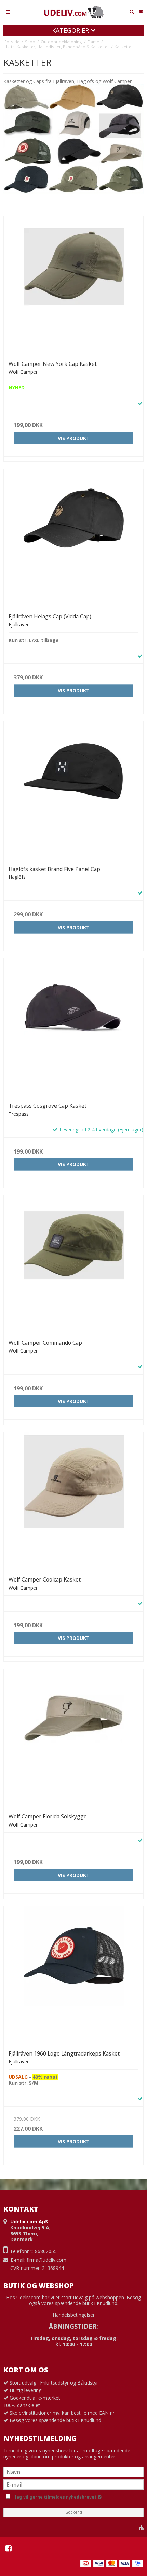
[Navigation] (8, 11)
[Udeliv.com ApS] (73, 13)
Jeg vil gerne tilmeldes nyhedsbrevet (78, 2496)
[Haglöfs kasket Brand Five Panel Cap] (73, 791)
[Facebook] (8, 2548)
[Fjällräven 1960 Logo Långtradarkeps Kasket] (73, 1976)
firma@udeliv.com (46, 2260)
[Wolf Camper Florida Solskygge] (73, 1738)
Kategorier (71, 30)
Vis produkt (74, 438)
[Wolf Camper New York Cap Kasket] (73, 286)
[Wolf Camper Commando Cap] (73, 1265)
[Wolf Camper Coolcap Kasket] (73, 1502)
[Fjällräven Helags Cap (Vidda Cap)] (73, 539)
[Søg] (132, 12)
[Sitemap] (141, 2528)
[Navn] (73, 2471)
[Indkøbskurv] (141, 11)
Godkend (74, 2512)
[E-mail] (73, 2484)
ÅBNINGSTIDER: (73, 2326)
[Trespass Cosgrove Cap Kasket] (73, 1028)
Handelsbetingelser (74, 2315)
